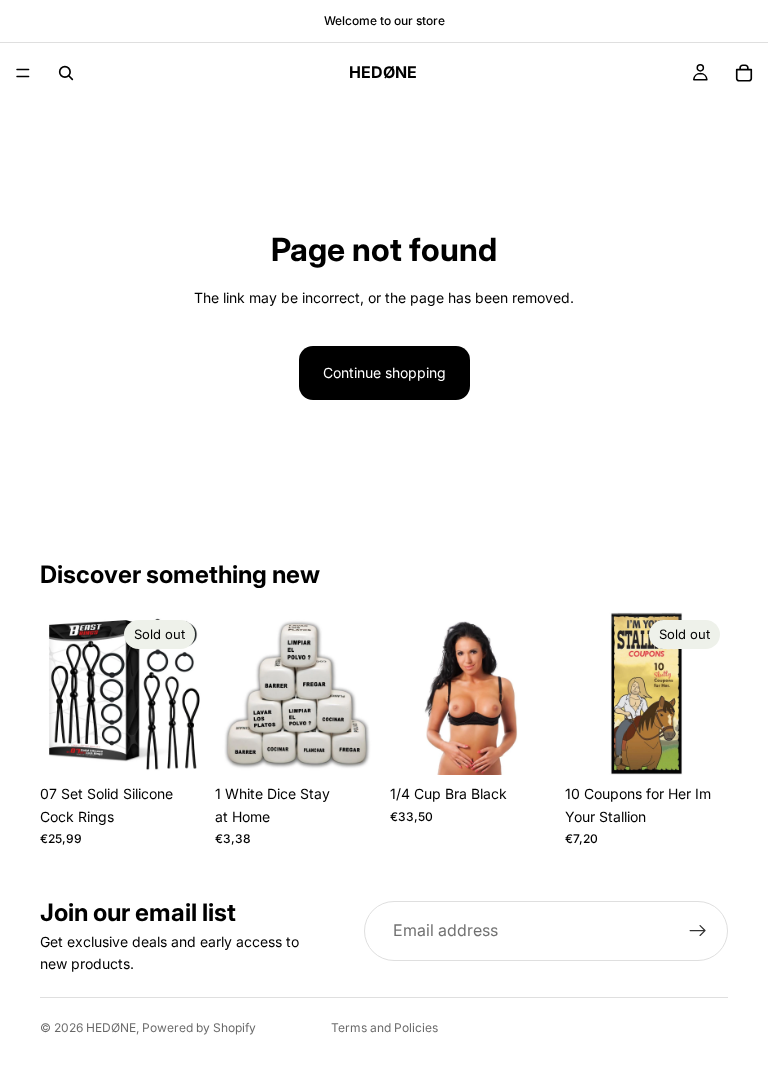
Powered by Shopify (199, 1027)
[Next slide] (181, 694)
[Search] (66, 73)
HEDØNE (111, 1027)
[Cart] (744, 73)
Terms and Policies (384, 1027)
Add (364, 743)
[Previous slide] (62, 694)
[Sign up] (698, 931)
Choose (539, 743)
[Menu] (23, 73)
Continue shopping (384, 372)
